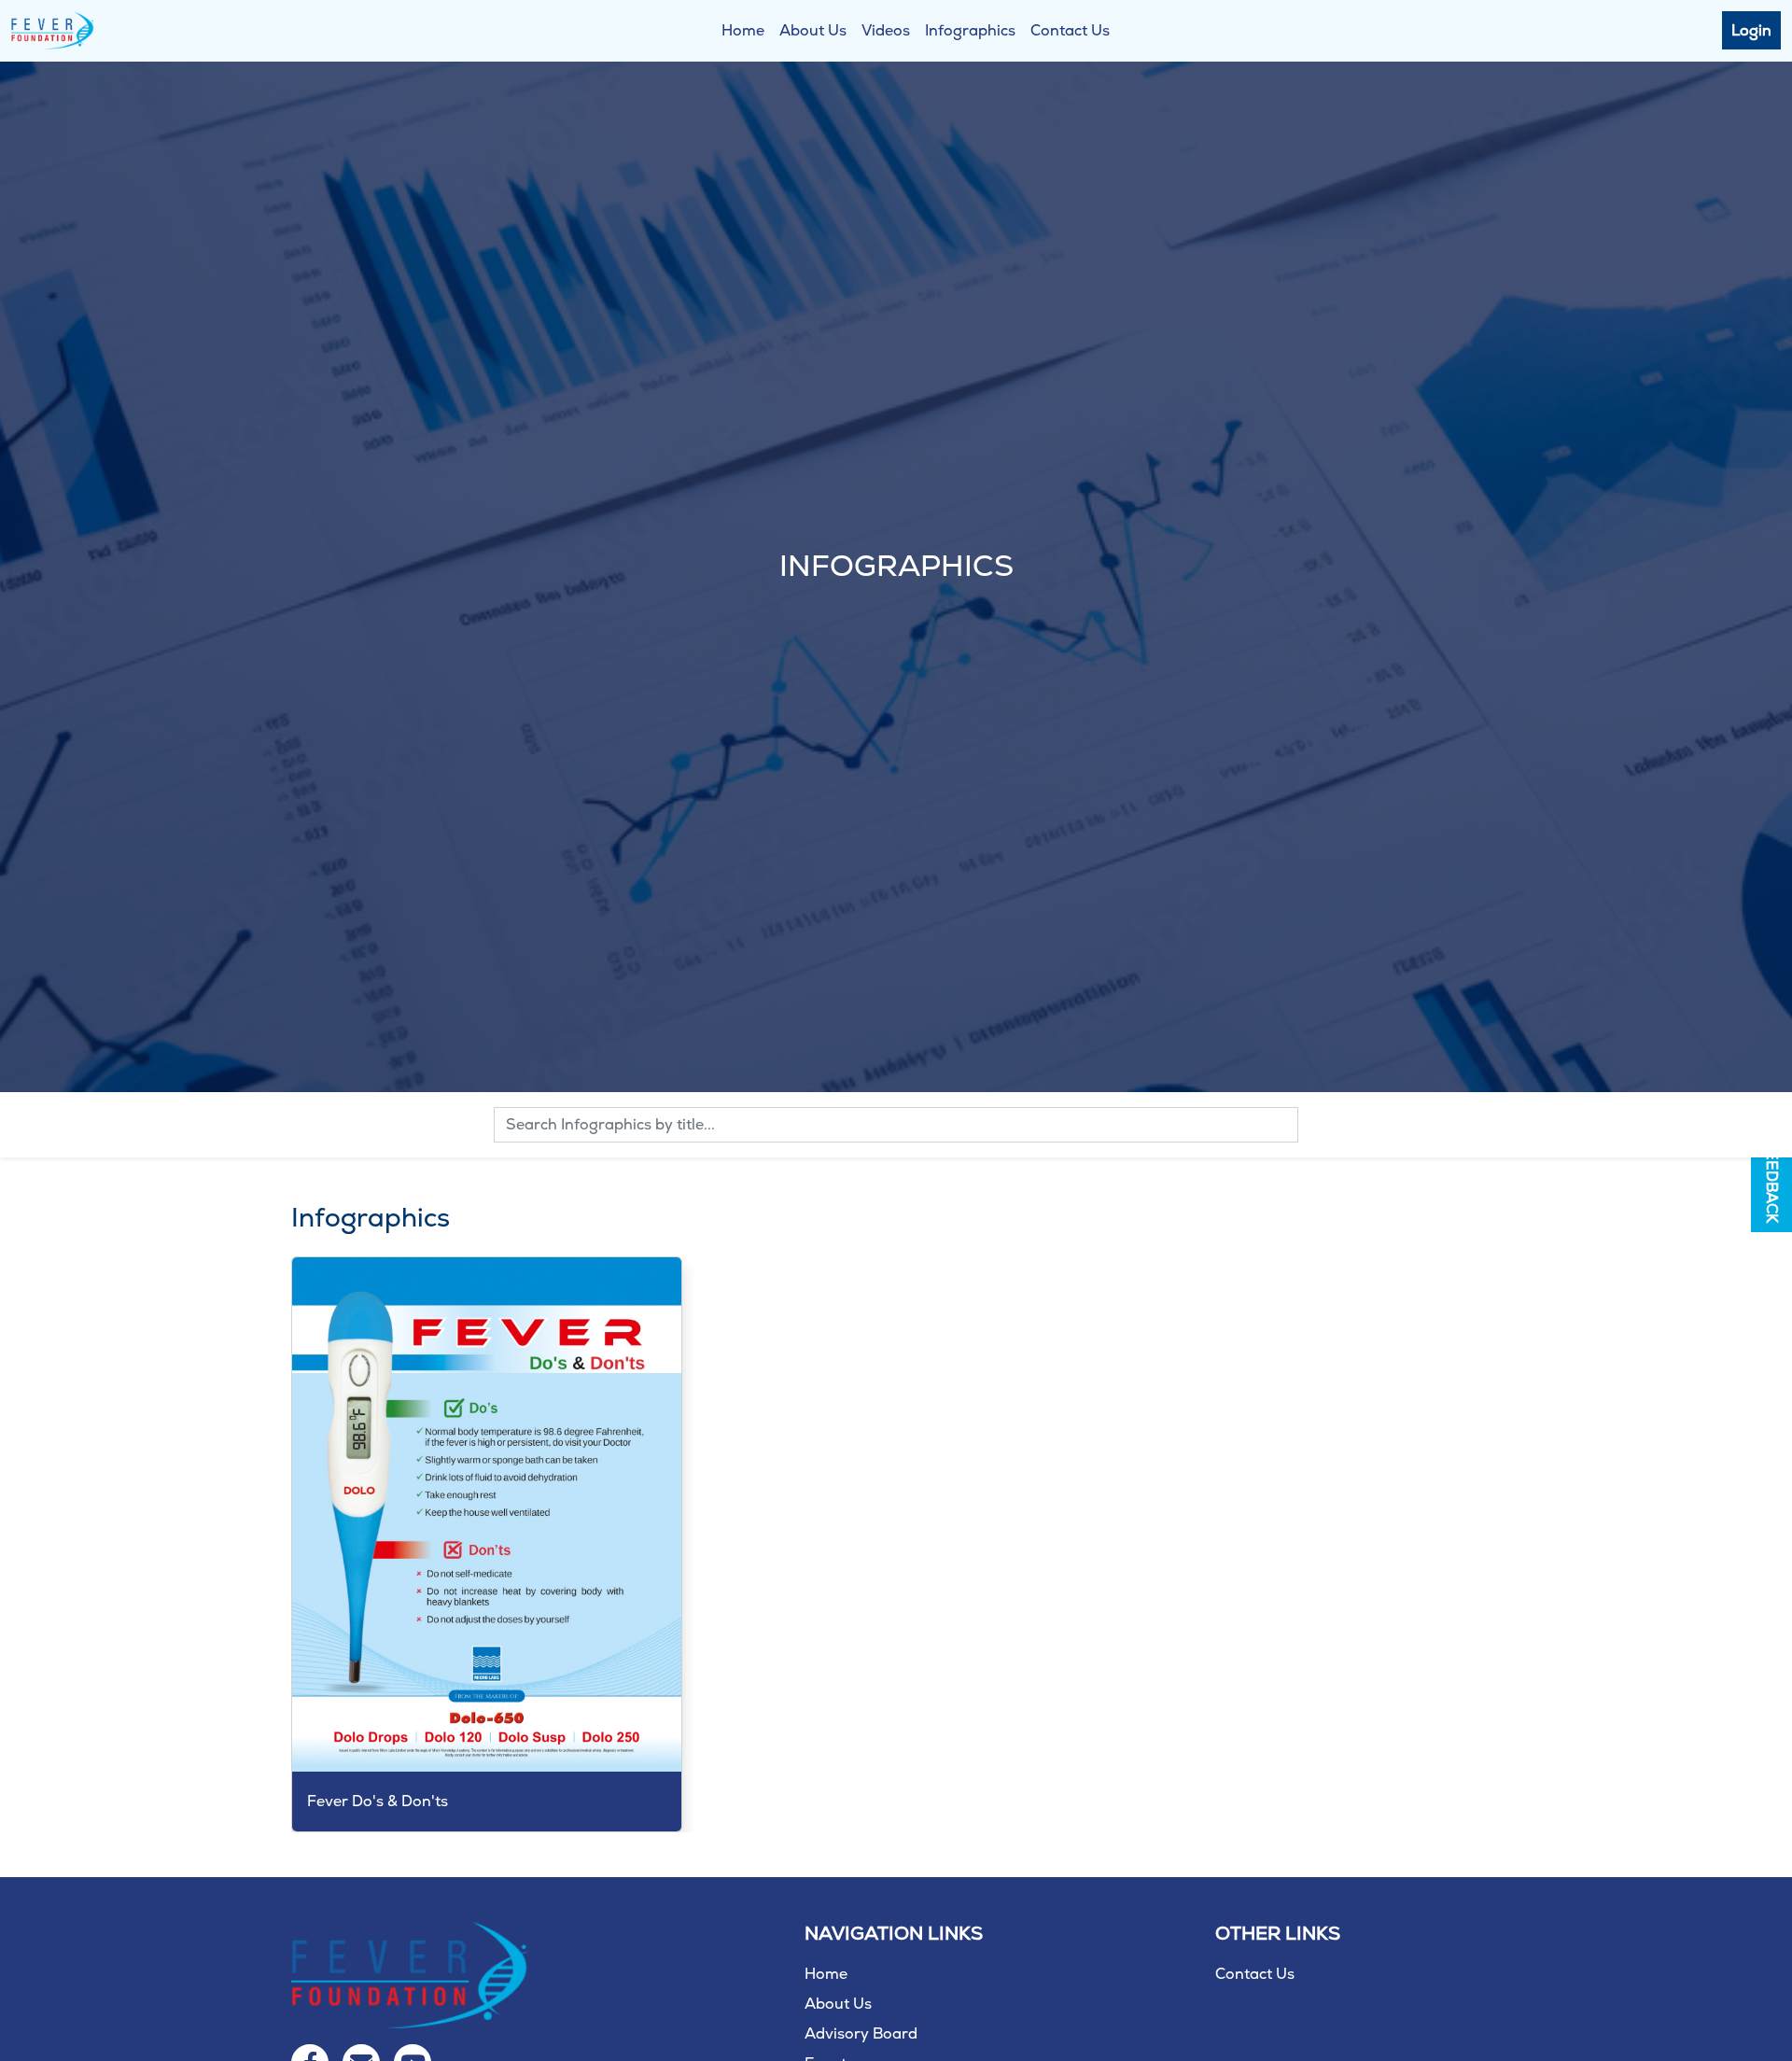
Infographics (970, 30)
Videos (886, 30)
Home (743, 30)
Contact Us (1070, 30)
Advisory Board (861, 2033)
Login (1751, 30)
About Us (813, 30)
